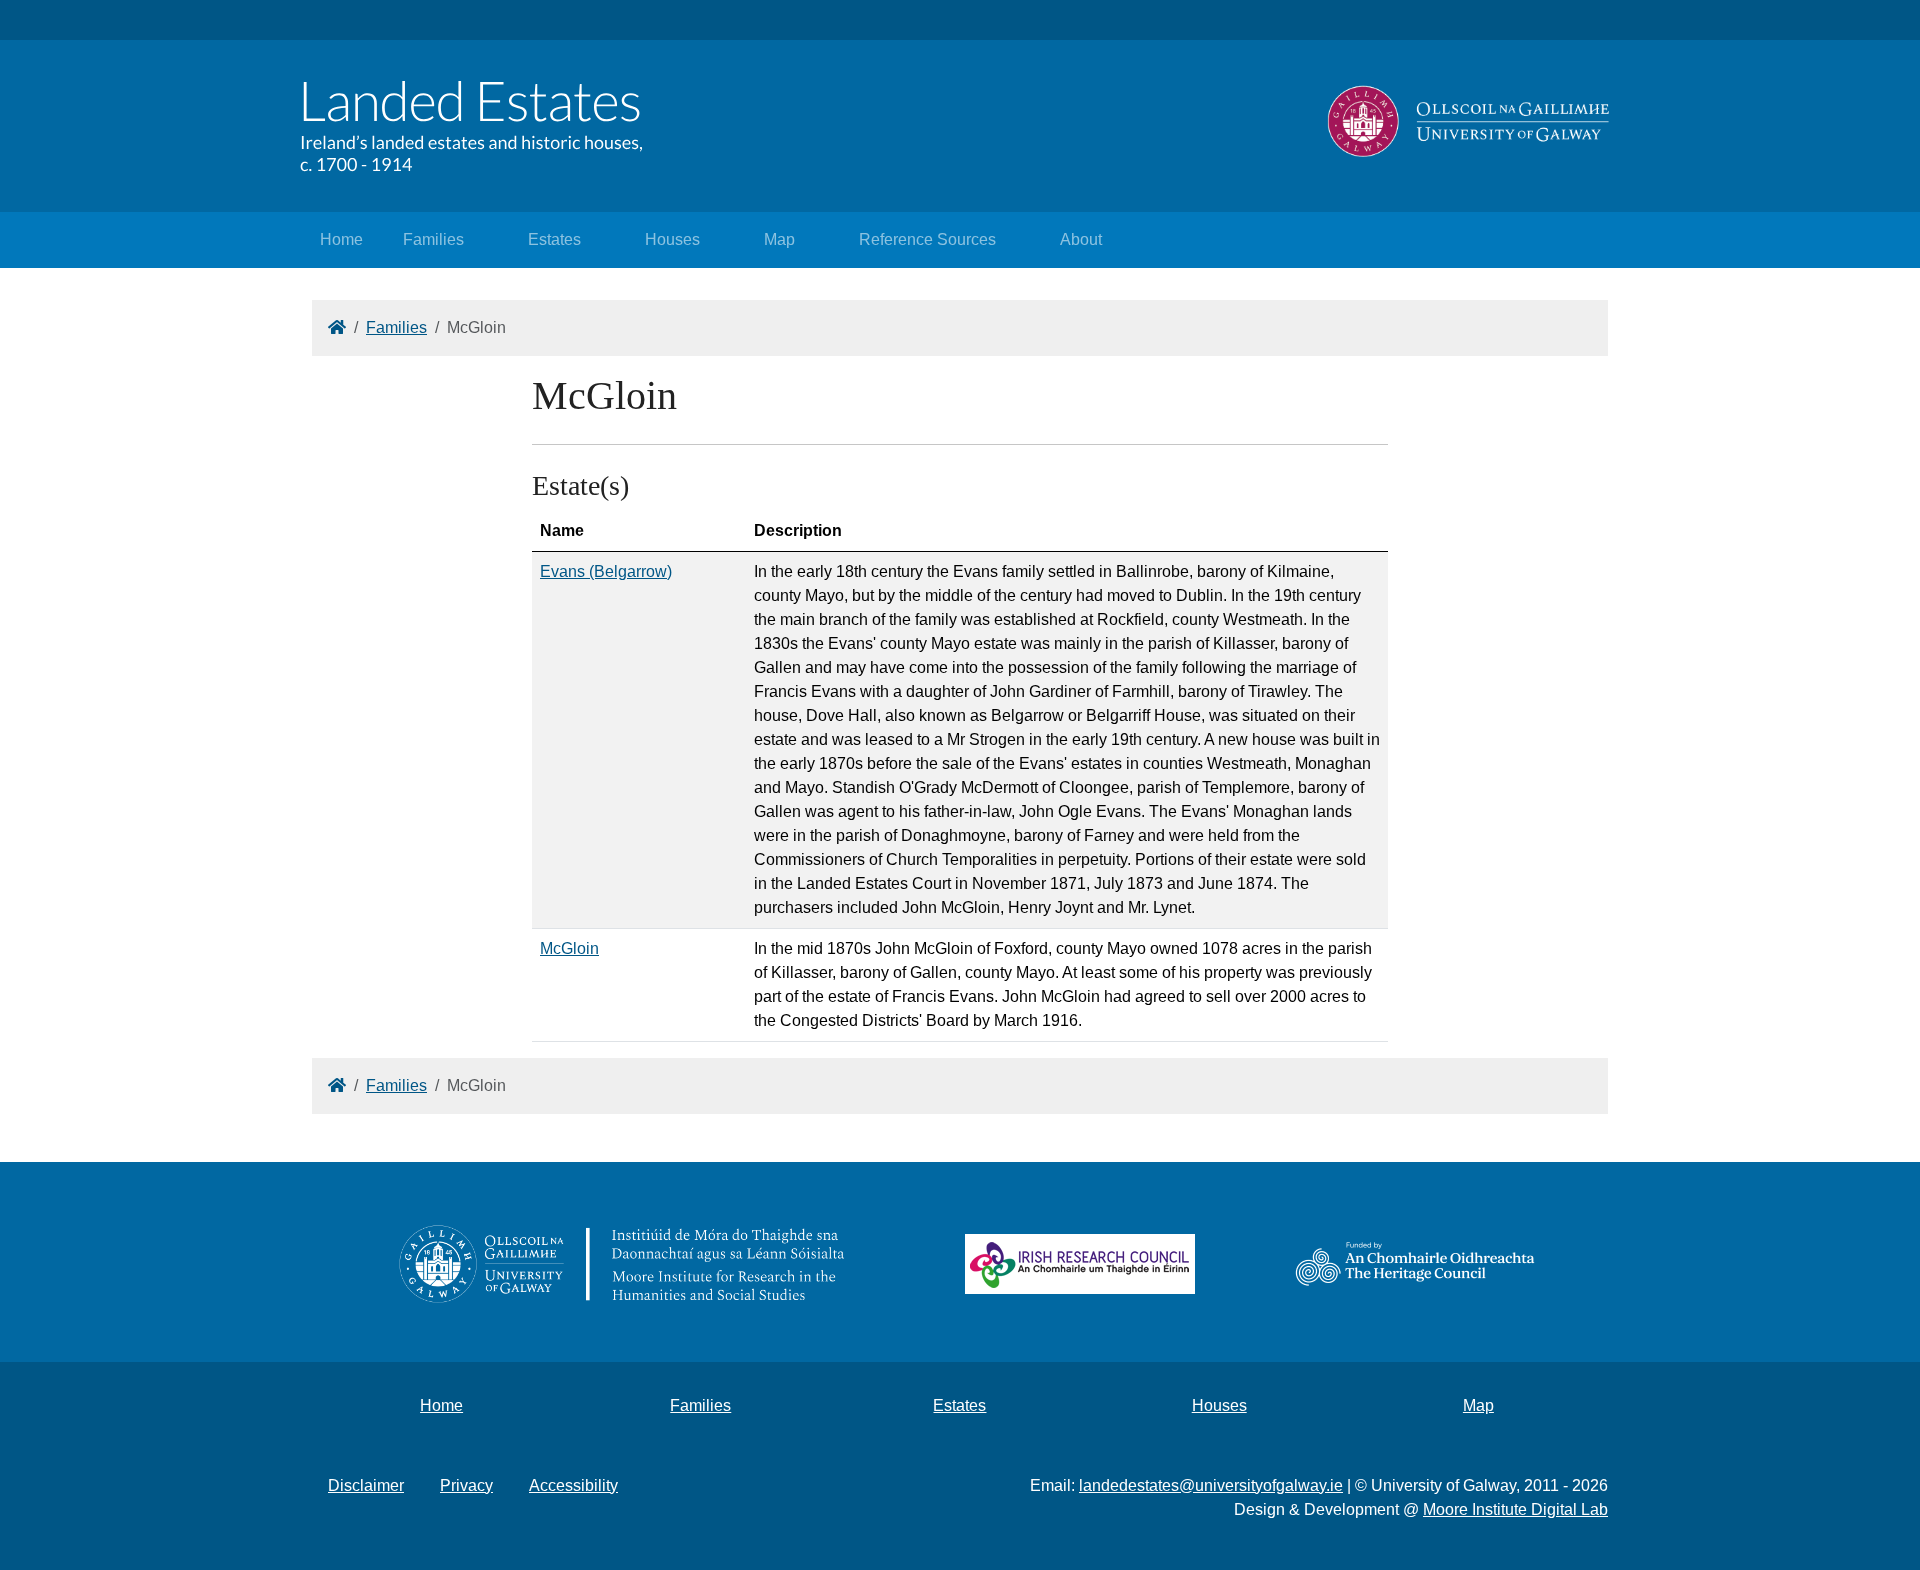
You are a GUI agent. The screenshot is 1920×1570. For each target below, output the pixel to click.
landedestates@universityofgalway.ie (1211, 1485)
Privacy (466, 1485)
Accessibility (573, 1485)
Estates (554, 239)
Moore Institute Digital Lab (1515, 1509)
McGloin (569, 948)
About (1081, 239)
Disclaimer (366, 1485)
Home (341, 239)
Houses (672, 239)
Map (779, 239)
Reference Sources (927, 239)
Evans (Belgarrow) (606, 571)
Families (433, 239)
